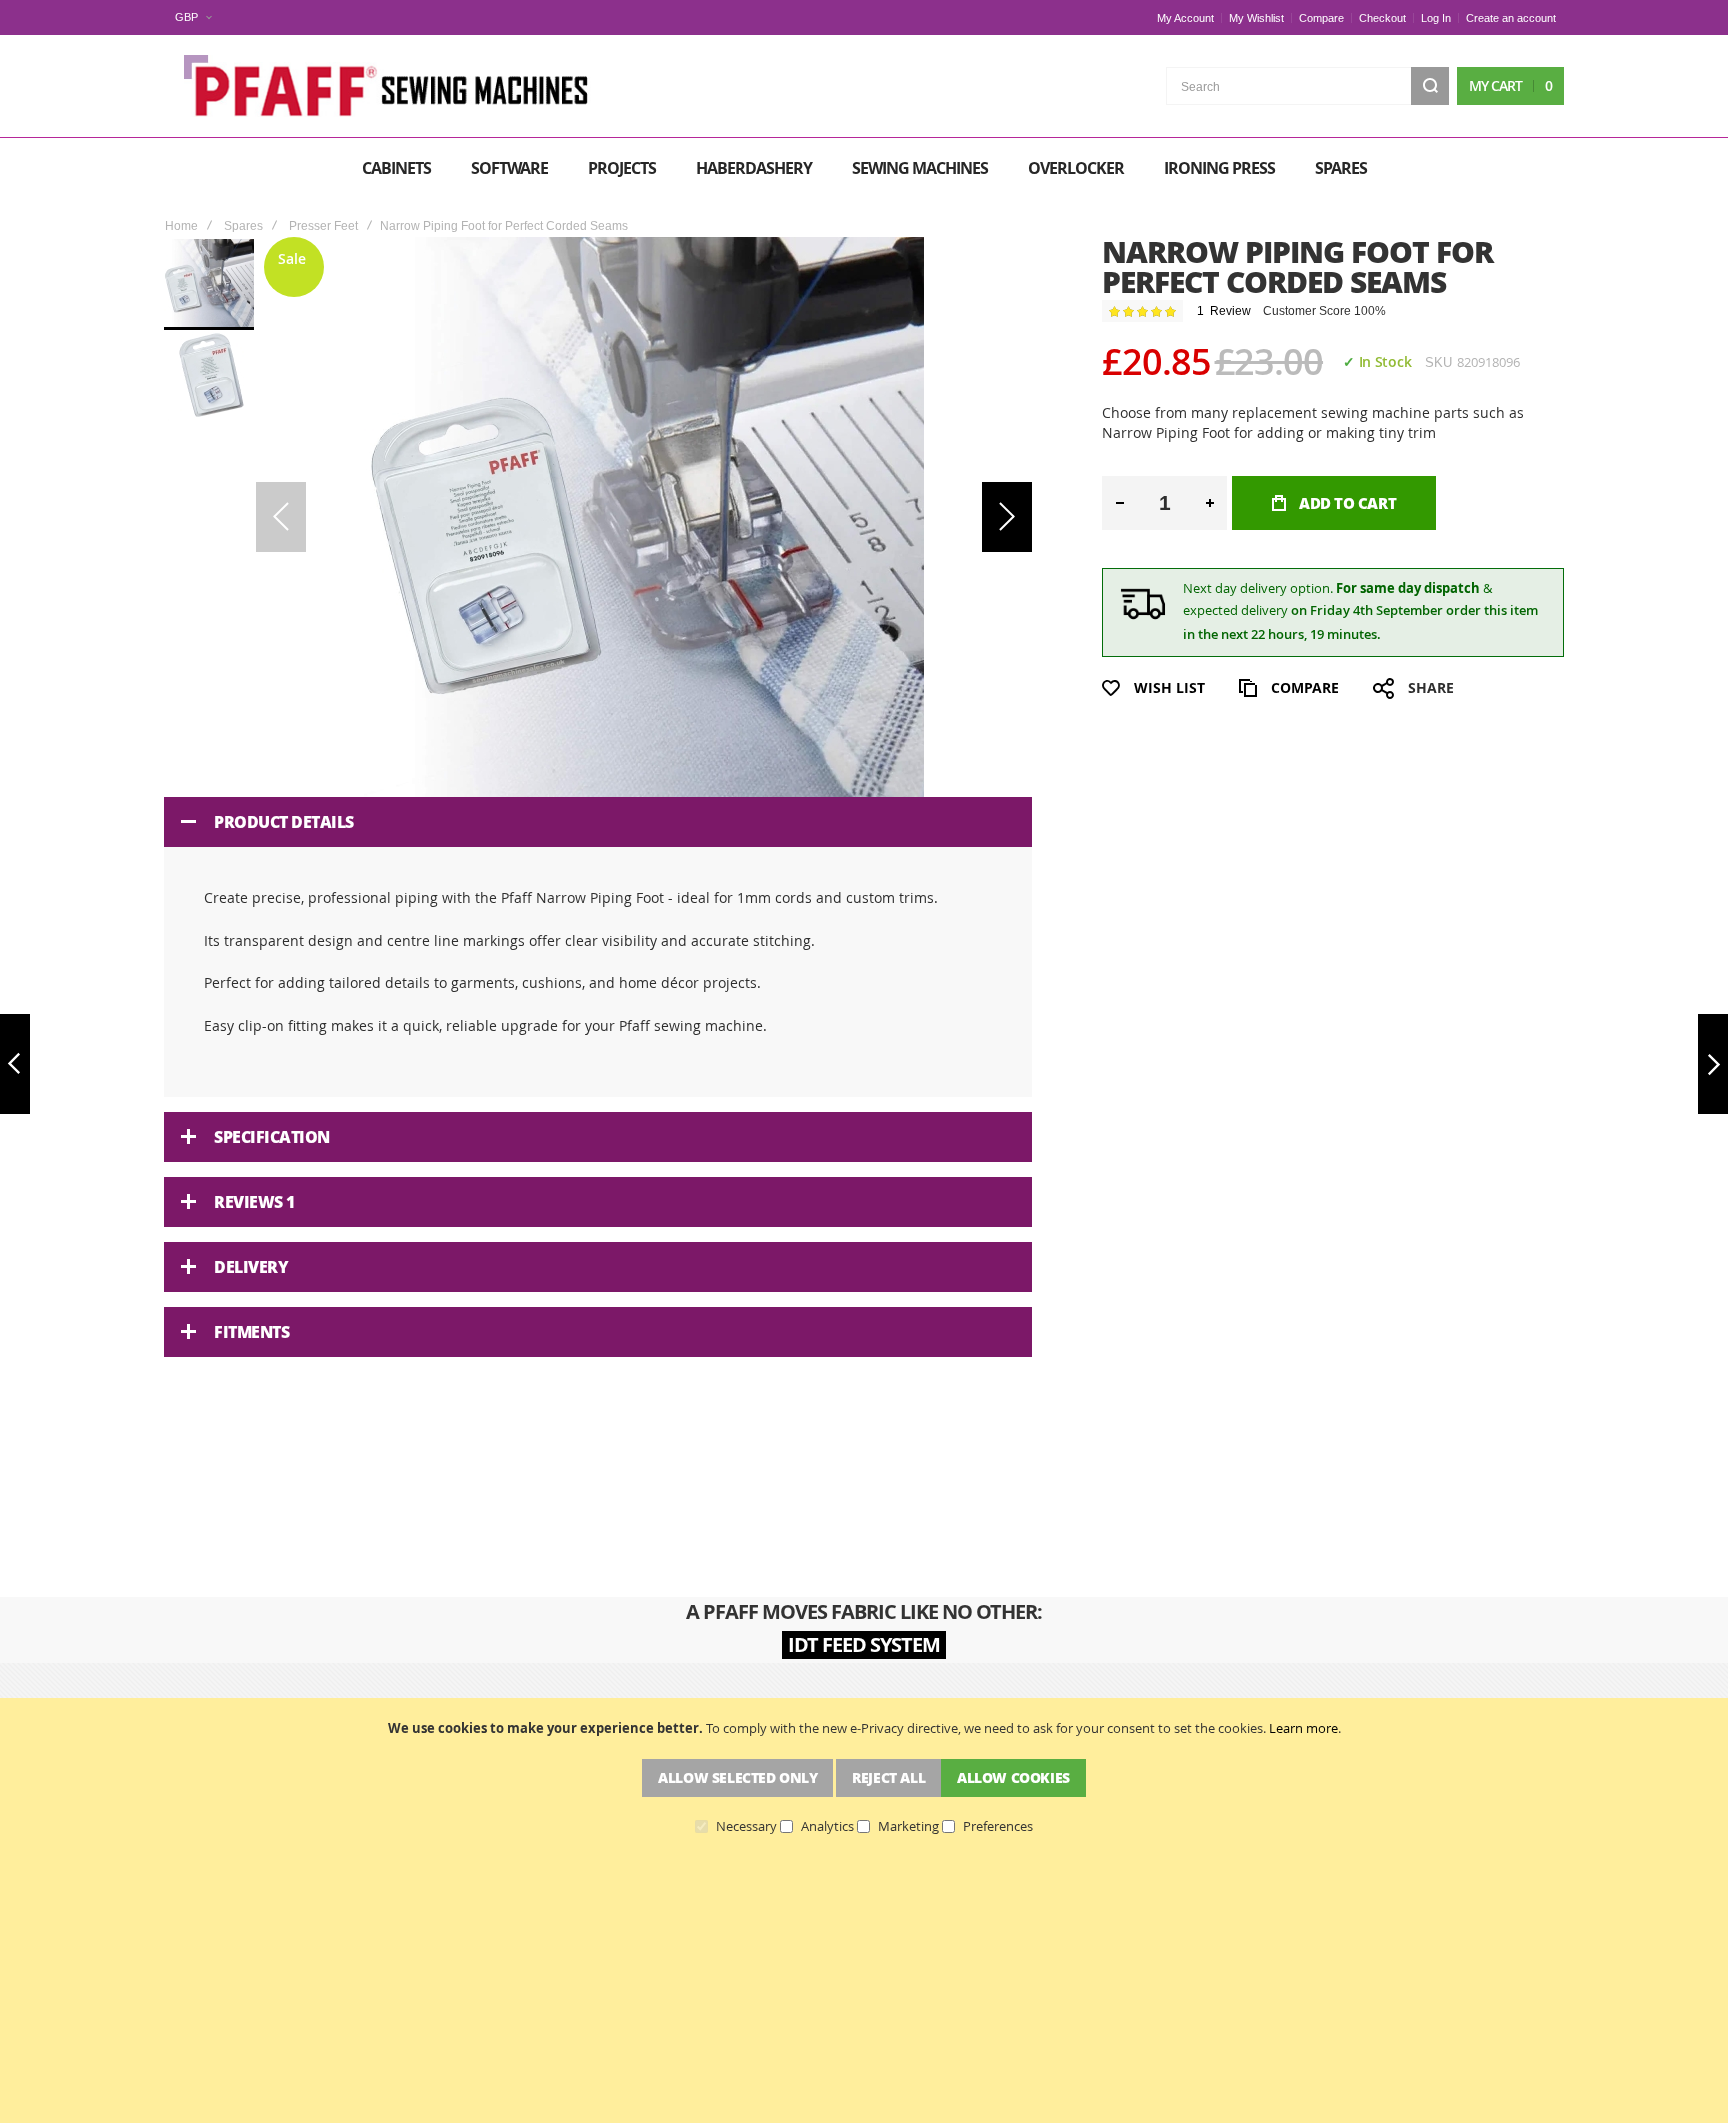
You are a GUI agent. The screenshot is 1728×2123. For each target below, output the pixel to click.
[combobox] (1307, 86)
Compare (1321, 18)
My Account (1185, 18)
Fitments (251, 1332)
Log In (1436, 18)
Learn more (1303, 1728)
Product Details (284, 822)
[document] (864, 1776)
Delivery (251, 1267)
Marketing (908, 1827)
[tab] (598, 822)
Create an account (1511, 18)
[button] (193, 17)
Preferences (998, 1827)
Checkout (1382, 18)
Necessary (746, 1827)
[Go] (1430, 86)
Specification (272, 1137)
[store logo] (389, 86)
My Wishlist (1256, 18)
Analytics (827, 1827)
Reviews (254, 1202)
